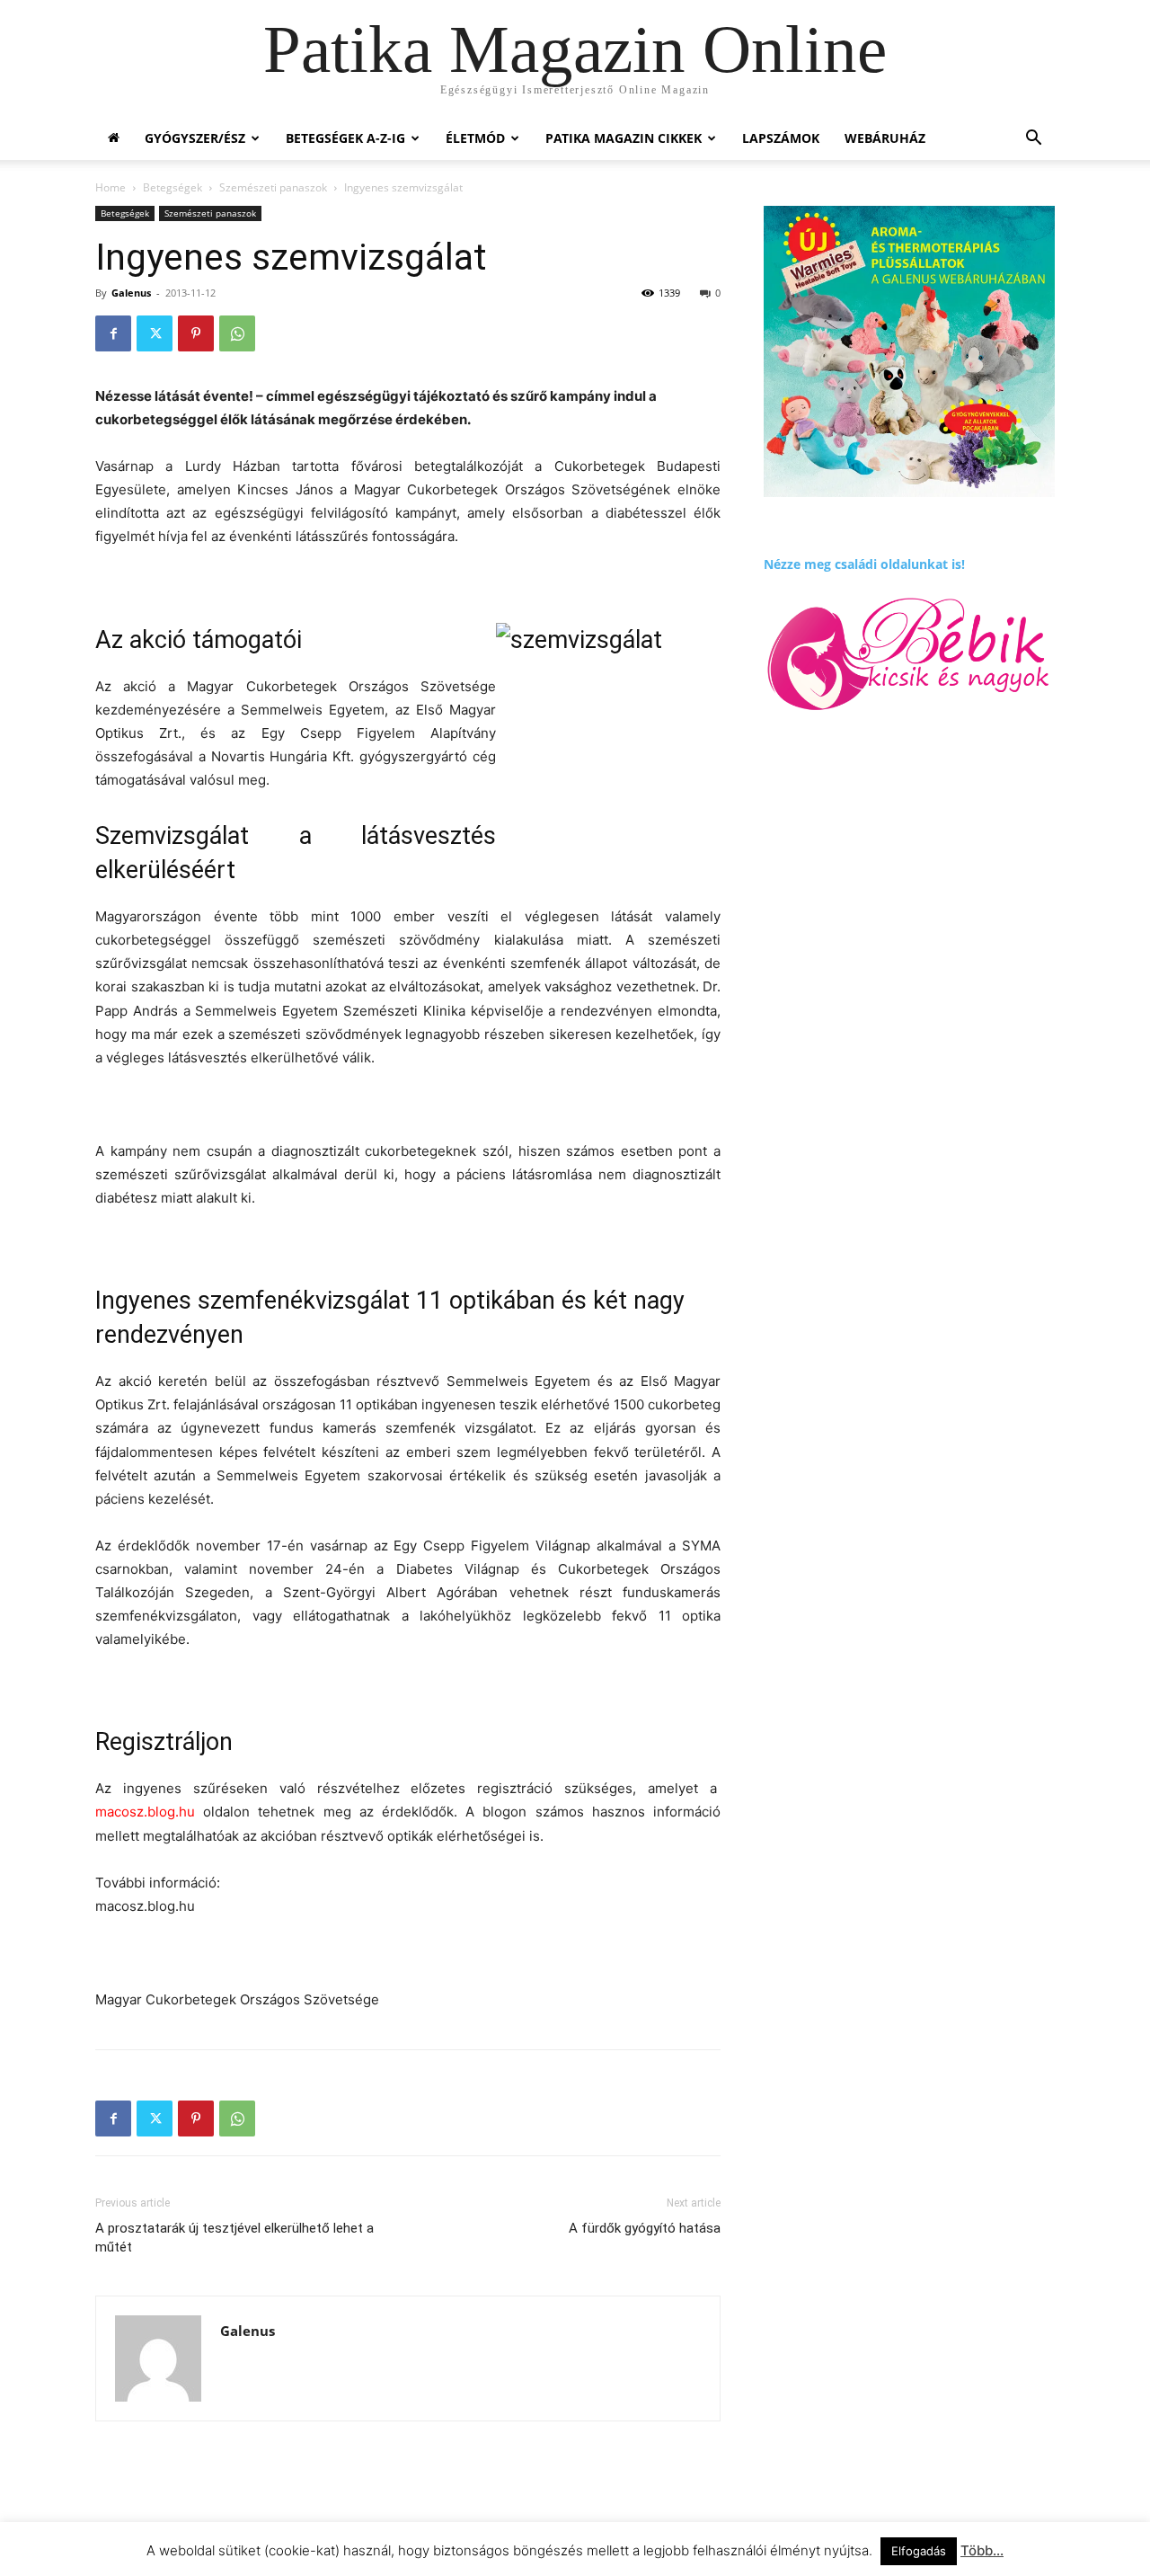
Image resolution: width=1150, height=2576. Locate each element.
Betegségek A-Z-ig (345, 138)
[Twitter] (155, 333)
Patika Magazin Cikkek (624, 138)
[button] (1033, 140)
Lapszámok (781, 138)
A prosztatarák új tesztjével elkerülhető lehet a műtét (234, 2238)
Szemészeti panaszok (273, 187)
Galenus (131, 293)
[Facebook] (113, 333)
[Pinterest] (196, 333)
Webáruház (885, 138)
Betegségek (172, 187)
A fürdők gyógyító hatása (645, 2228)
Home (111, 187)
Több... (982, 2550)
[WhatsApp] (237, 333)
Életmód (475, 138)
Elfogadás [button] (919, 2551)
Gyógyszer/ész (195, 138)
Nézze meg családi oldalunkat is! (864, 564)
